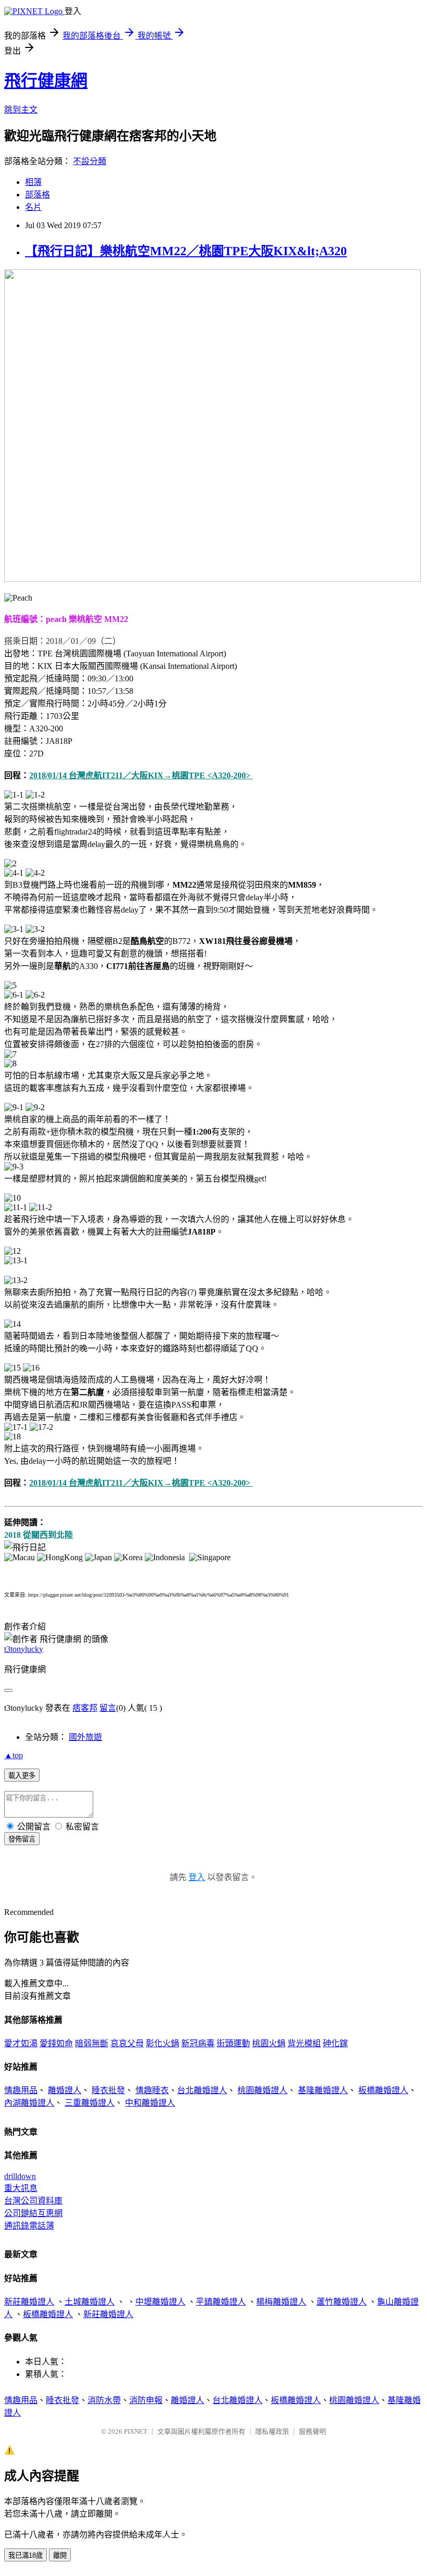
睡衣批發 (108, 2090)
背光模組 (304, 2043)
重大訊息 (21, 2188)
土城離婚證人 (90, 2302)
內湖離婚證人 (29, 2103)
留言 (108, 1708)
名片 (33, 207)
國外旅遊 (85, 1737)
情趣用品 (21, 2090)
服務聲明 (312, 2431)
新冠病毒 (198, 2043)
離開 (60, 2555)
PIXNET (136, 2431)
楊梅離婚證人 (281, 2302)
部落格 (37, 195)
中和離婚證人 (150, 2103)
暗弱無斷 (92, 2043)
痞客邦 (85, 1708)
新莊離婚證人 (29, 2302)
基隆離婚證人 (323, 2090)
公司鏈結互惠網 (33, 2213)
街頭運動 (233, 2043)
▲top (14, 1755)
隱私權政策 (272, 2431)
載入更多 (22, 1776)
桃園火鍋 (269, 2043)
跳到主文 (21, 110)
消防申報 (146, 2400)
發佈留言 (22, 1839)
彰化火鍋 (162, 2043)
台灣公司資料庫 (33, 2201)
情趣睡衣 (152, 2090)
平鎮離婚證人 (221, 2302)
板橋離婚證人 (383, 2090)
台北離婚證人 (202, 2090)
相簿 (33, 182)
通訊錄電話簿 (29, 2226)
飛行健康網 (46, 81)
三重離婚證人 (90, 2103)
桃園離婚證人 (262, 2090)
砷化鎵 (335, 2043)
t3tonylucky (24, 1649)
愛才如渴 (21, 2043)
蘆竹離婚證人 (342, 2302)
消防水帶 (104, 2400)
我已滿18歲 (26, 2555)
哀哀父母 (127, 2043)
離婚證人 (65, 2090)
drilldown (20, 2176)
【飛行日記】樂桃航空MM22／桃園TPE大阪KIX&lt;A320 (186, 251)
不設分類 (90, 161)
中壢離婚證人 (160, 2302)
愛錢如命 (56, 2043)
